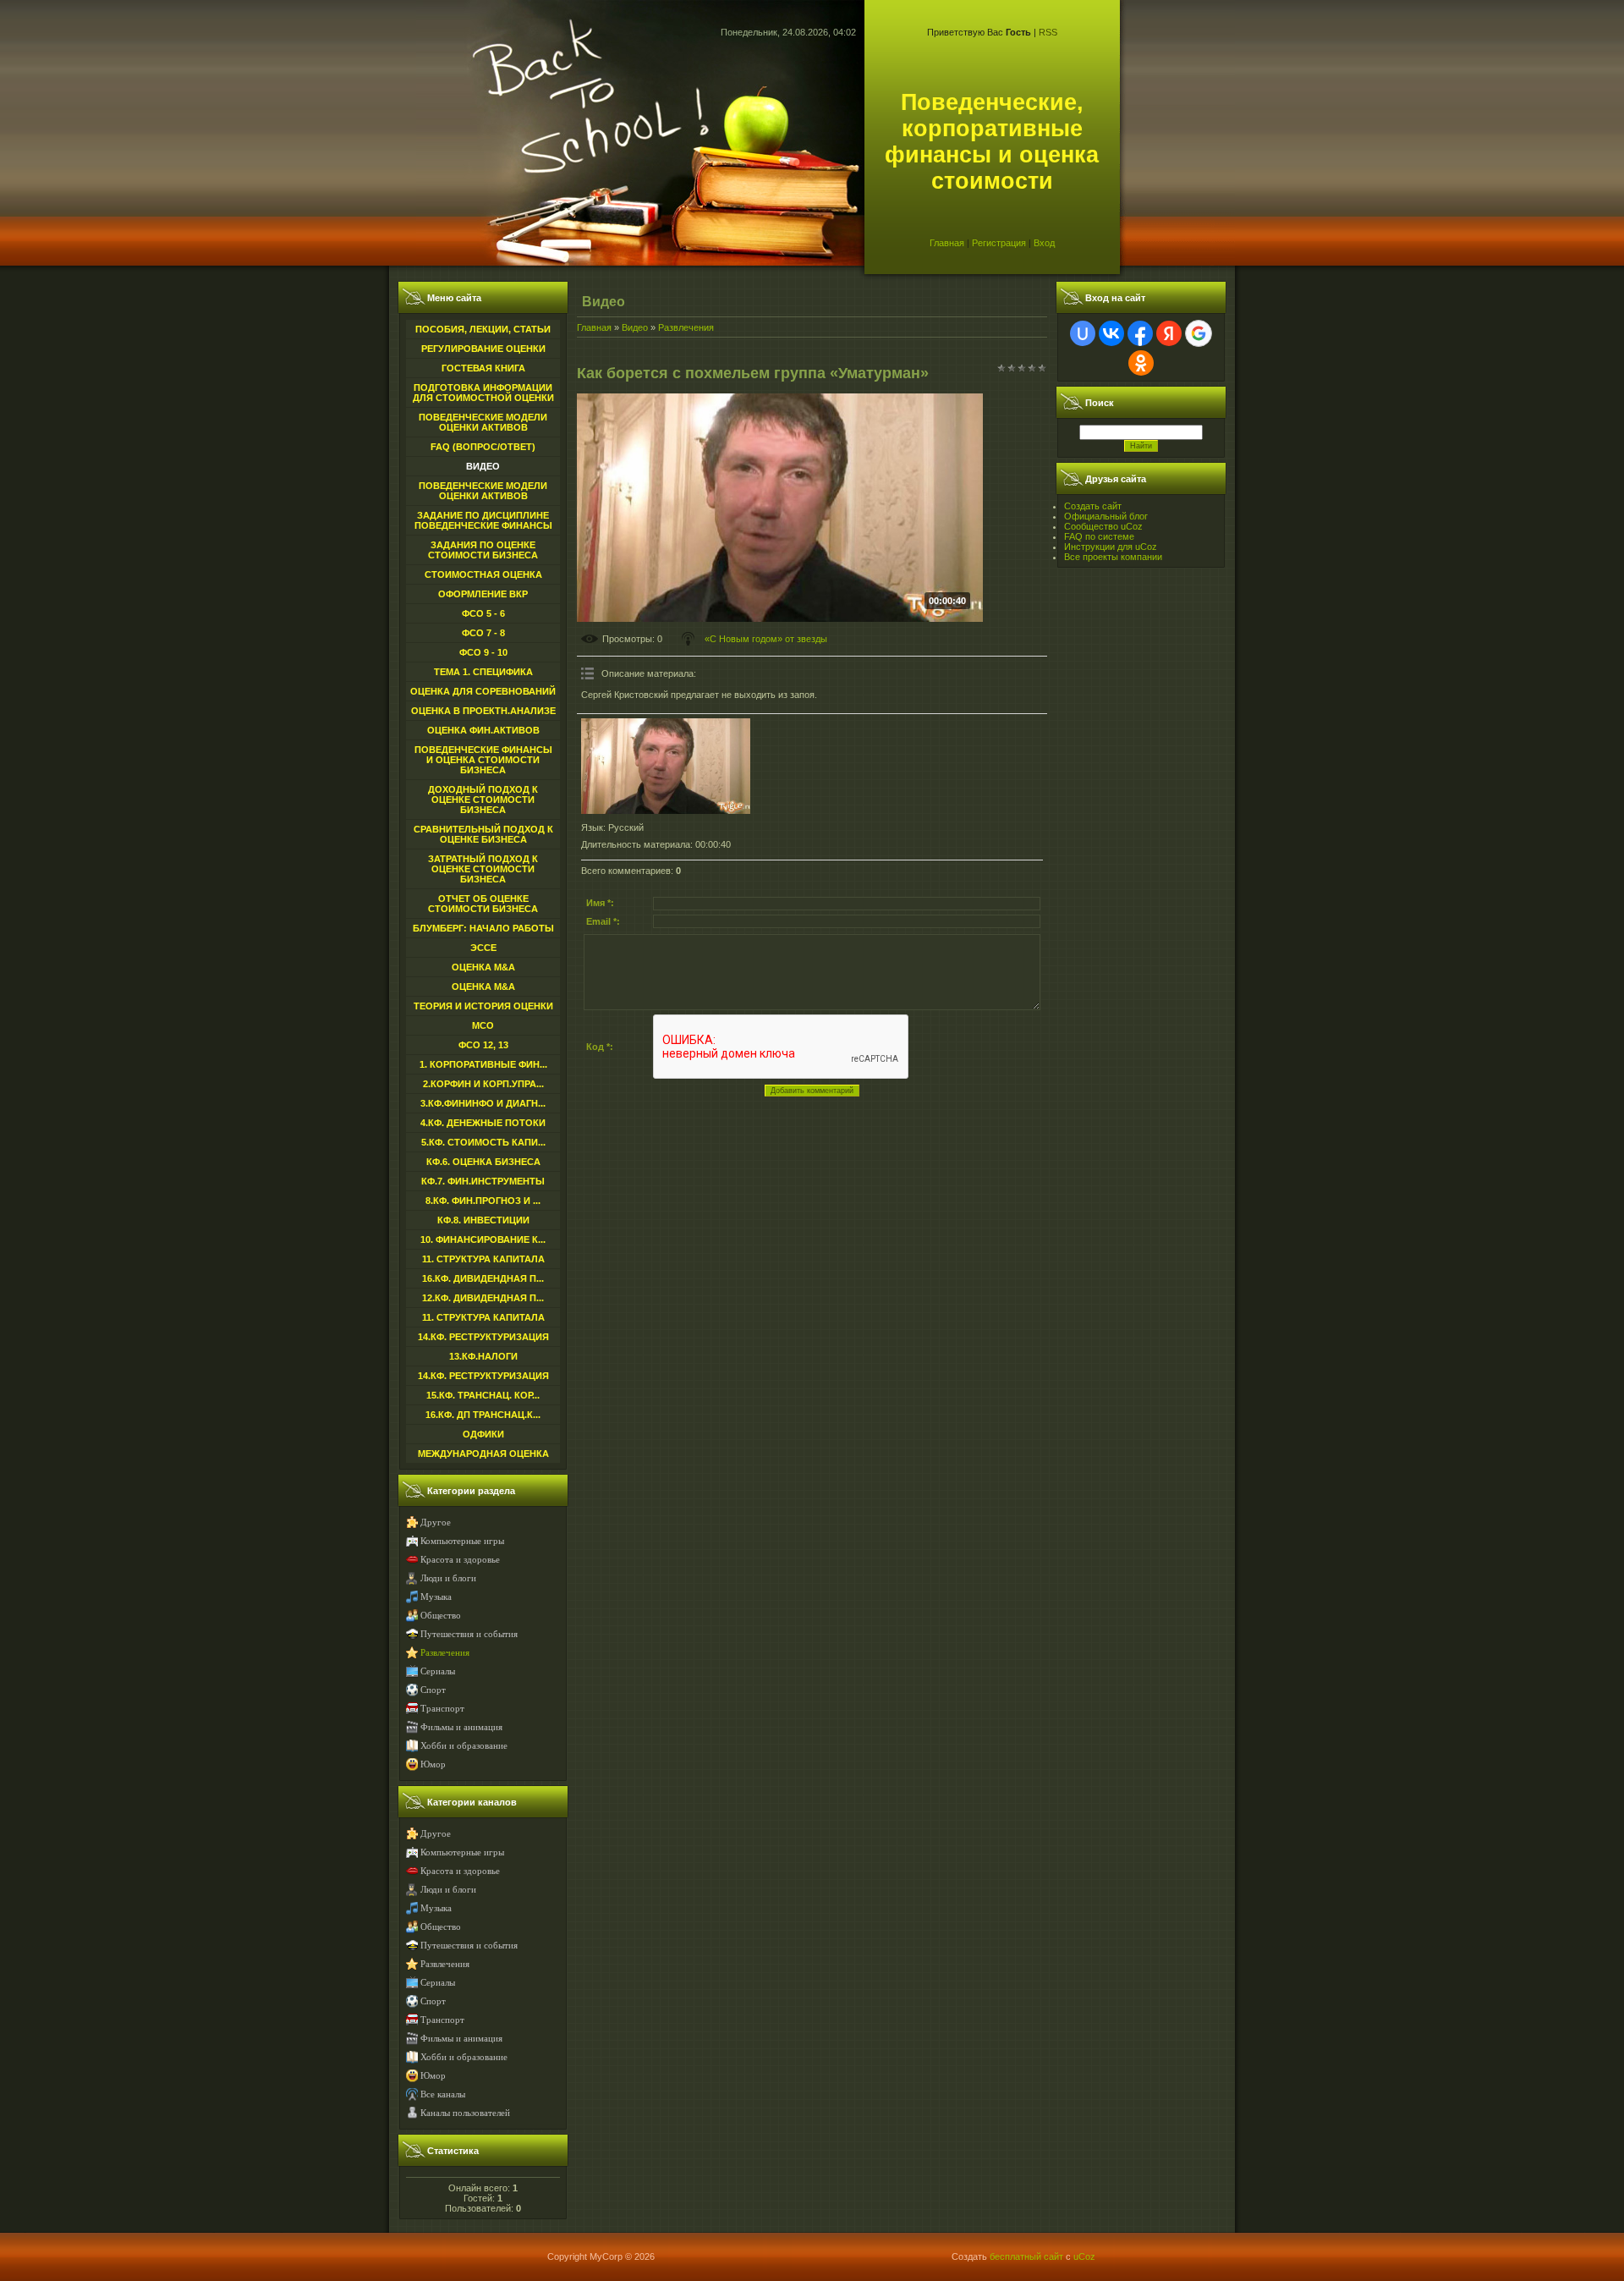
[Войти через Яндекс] (1169, 333)
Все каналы (443, 2094)
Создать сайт (1093, 506)
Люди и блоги (448, 1578)
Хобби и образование (464, 1746)
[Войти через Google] (1199, 333)
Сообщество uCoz (1103, 526)
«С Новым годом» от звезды (766, 639)
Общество (441, 1616)
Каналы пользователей (465, 2113)
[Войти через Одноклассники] (1141, 363)
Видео (635, 327)
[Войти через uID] (1083, 333)
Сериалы (438, 1671)
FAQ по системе (1099, 536)
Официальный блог (1106, 516)
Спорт (433, 1690)
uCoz (1084, 2256)
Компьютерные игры (462, 1541)
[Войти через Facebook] (1140, 333)
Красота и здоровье (460, 1560)
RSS (1048, 32)
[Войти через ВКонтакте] (1111, 333)
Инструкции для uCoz (1111, 547)
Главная (947, 243)
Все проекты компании (1113, 557)
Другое (436, 1522)
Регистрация (999, 243)
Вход (1044, 243)
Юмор (433, 1764)
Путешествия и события (469, 1634)
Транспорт (442, 1709)
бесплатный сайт (1026, 2256)
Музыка (436, 1597)
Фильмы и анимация (461, 1727)
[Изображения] (666, 766)
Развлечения (445, 1653)
